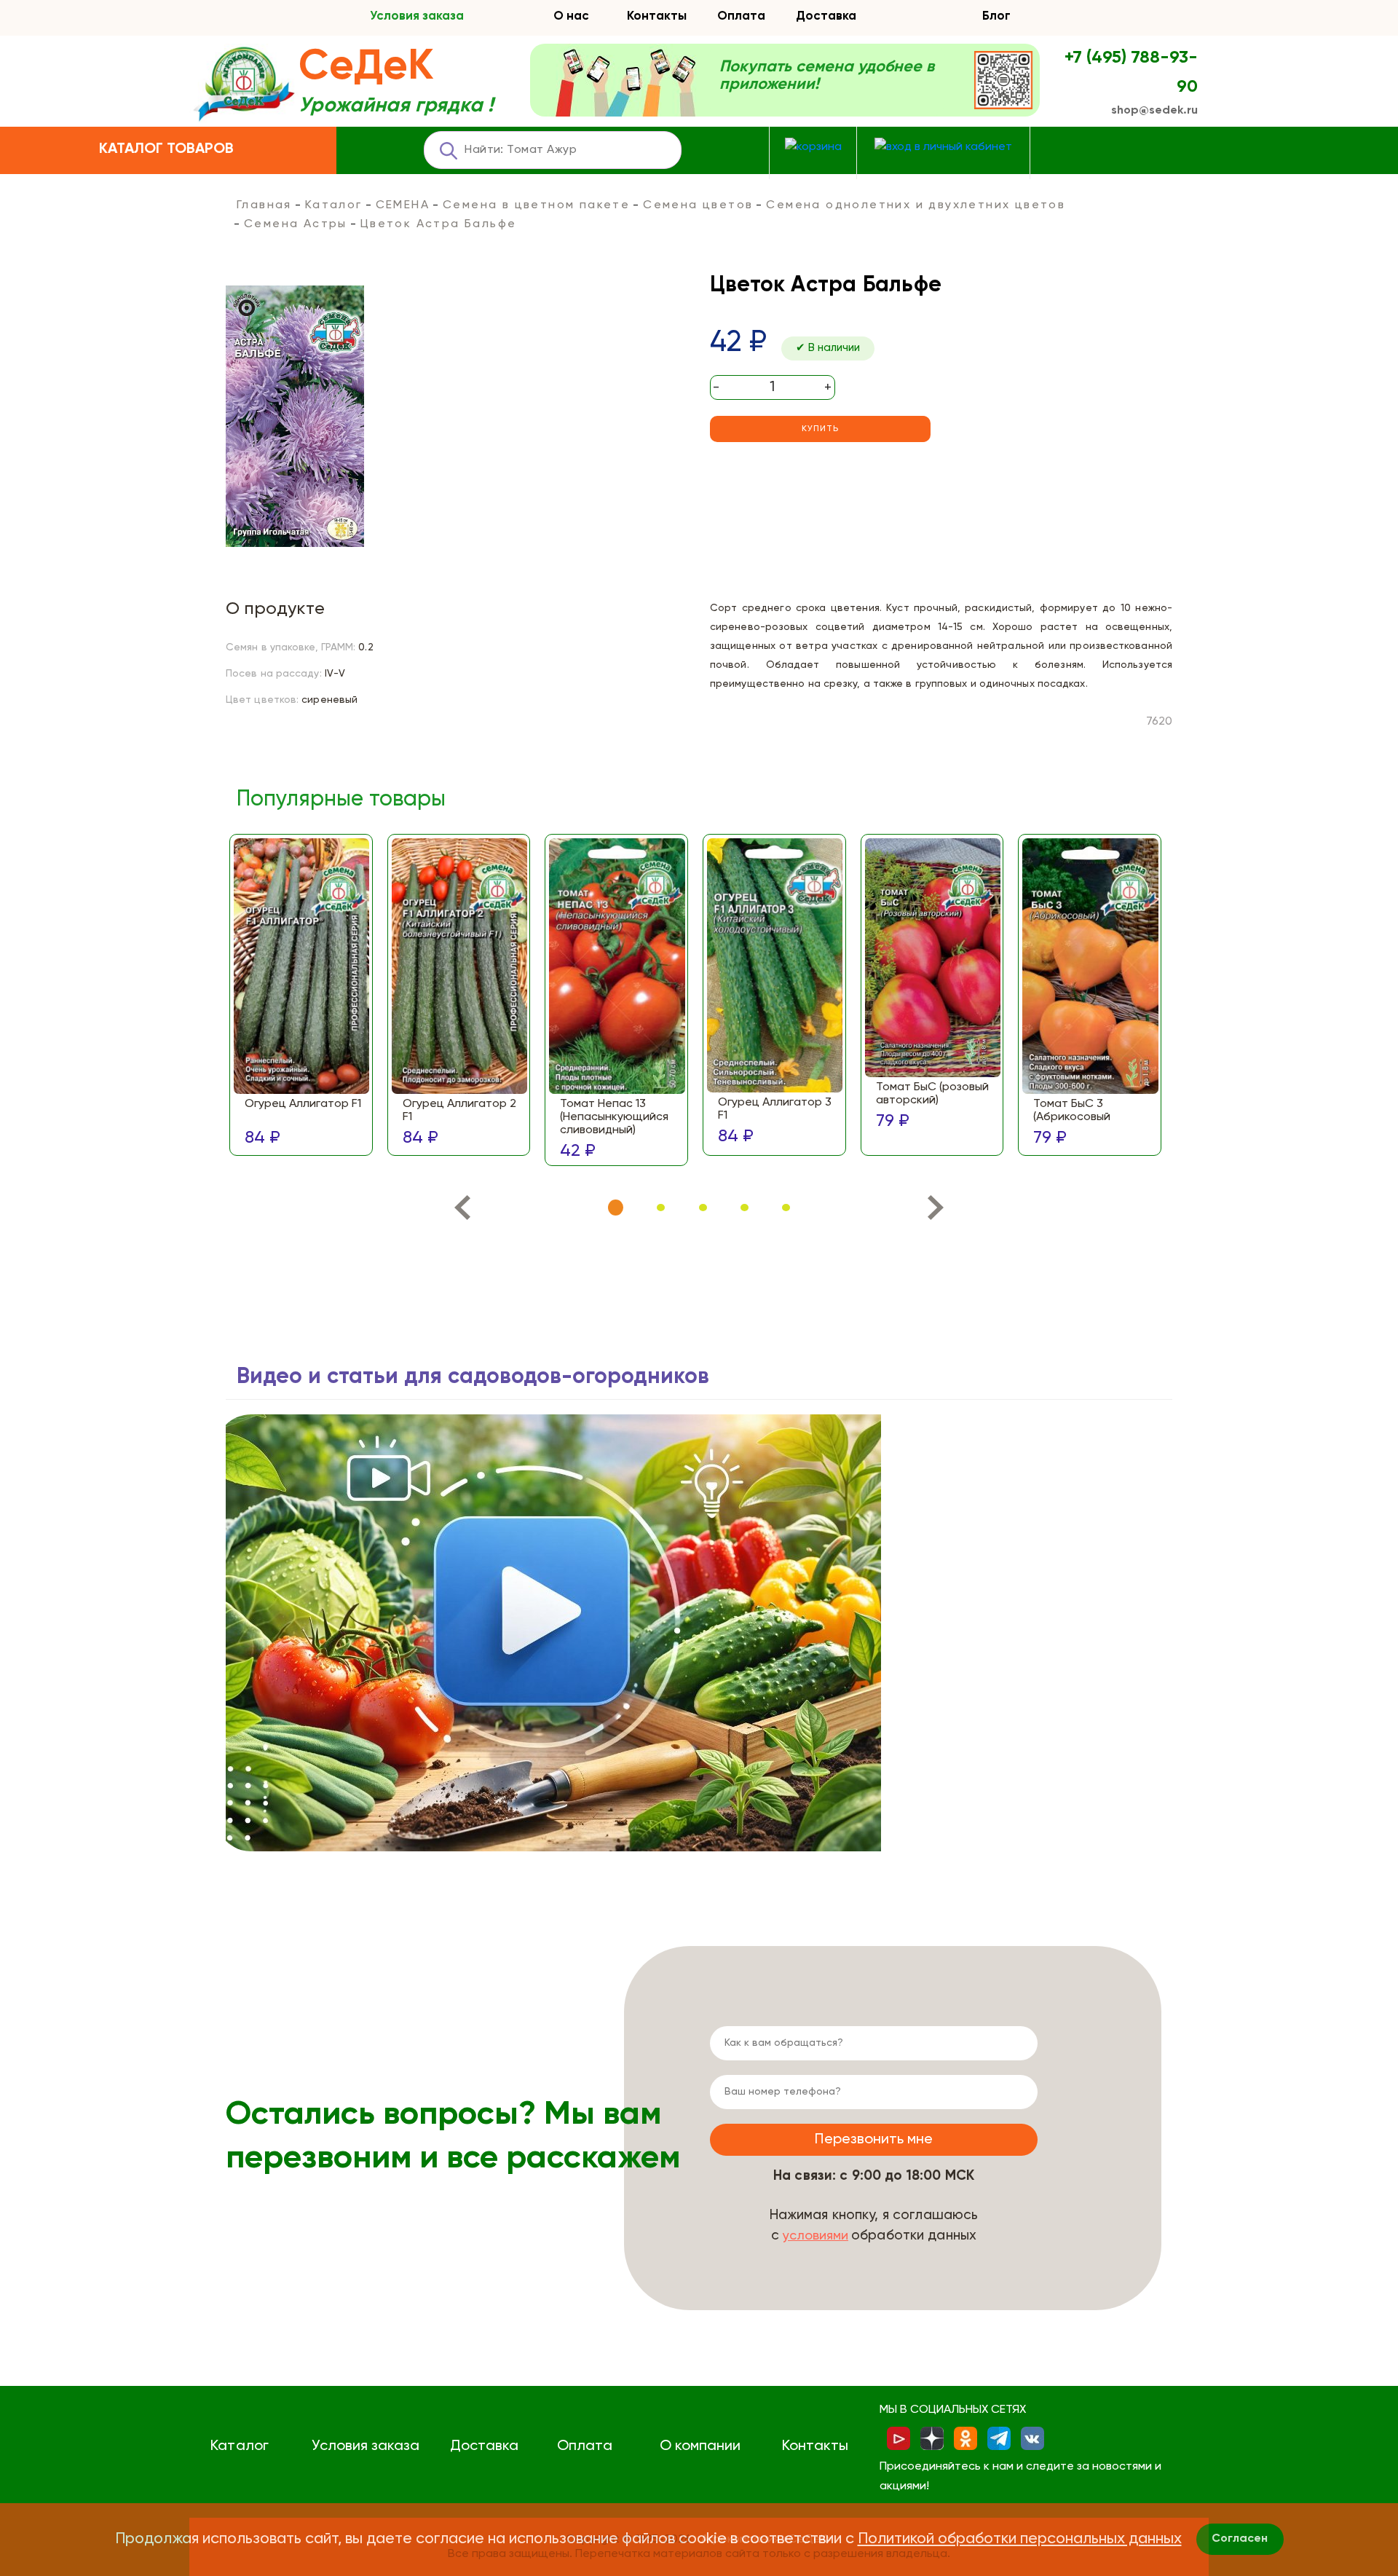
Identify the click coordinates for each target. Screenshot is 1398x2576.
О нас (571, 16)
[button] (616, 1208)
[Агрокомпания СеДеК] (244, 85)
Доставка (826, 16)
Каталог (334, 205)
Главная (264, 205)
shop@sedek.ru (1154, 111)
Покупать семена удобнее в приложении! (827, 76)
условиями (815, 2236)
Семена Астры (296, 224)
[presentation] (462, 1211)
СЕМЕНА (403, 205)
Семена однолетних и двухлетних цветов (916, 205)
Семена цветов (698, 205)
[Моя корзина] (813, 147)
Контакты (657, 16)
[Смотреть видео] (553, 1633)
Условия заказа (417, 16)
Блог (996, 16)
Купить (820, 429)
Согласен (1240, 2539)
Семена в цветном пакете (536, 205)
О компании (700, 2446)
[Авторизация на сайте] (943, 147)
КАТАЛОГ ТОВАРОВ (166, 149)
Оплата (741, 16)
